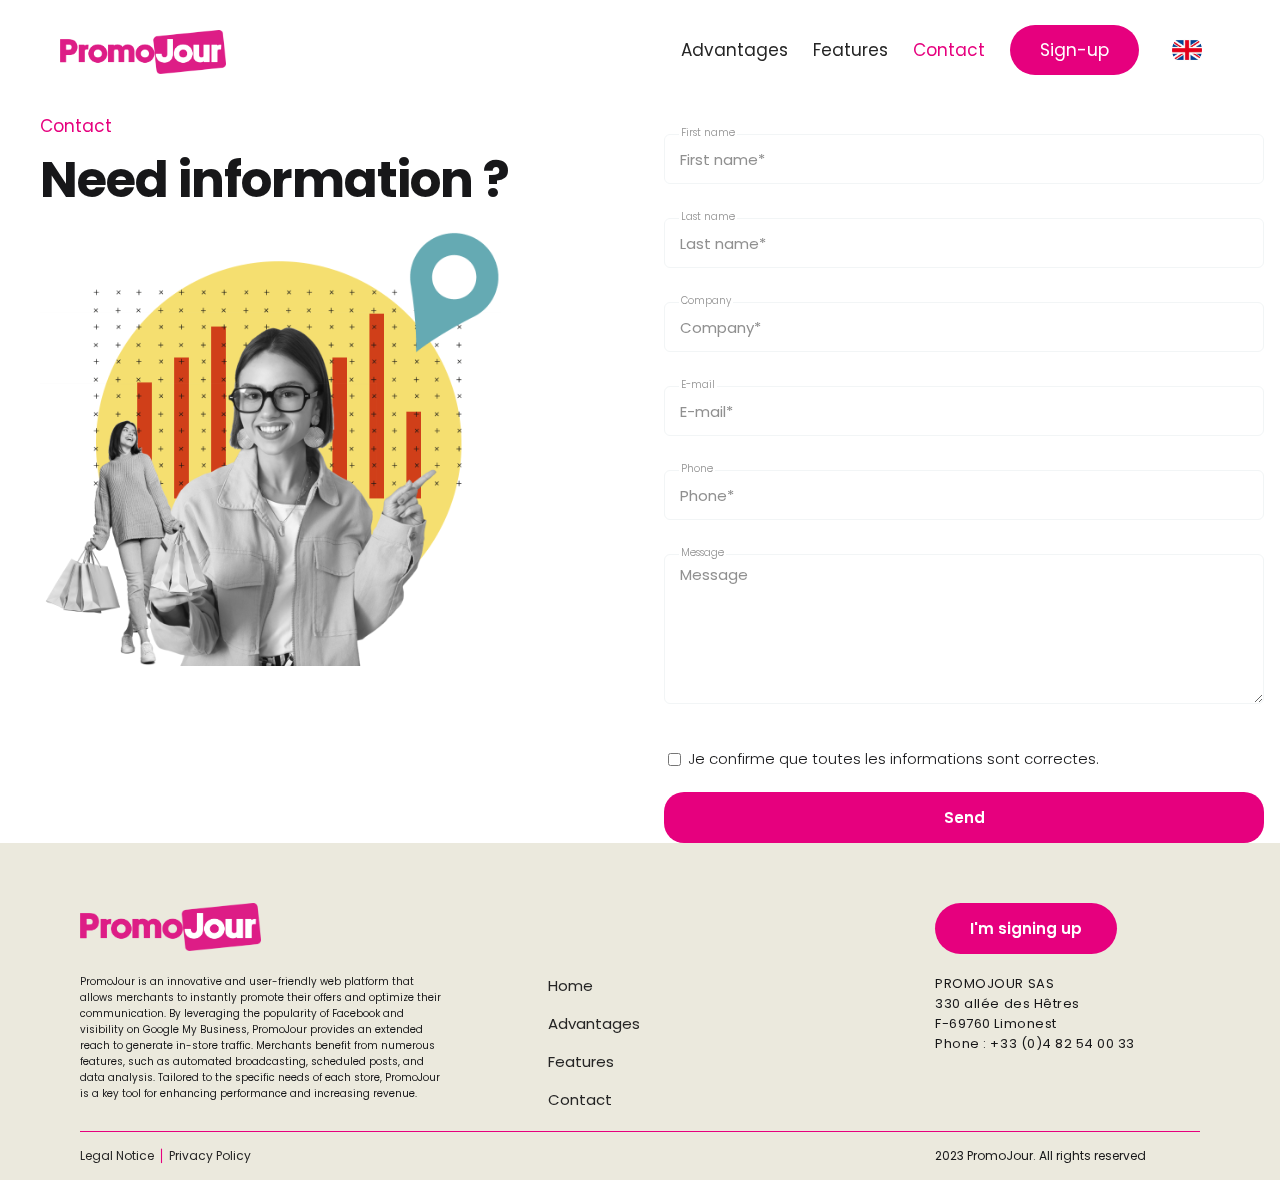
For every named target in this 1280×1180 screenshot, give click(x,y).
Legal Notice (117, 1155)
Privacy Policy (210, 1155)
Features (581, 1061)
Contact (580, 1099)
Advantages (594, 1023)
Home (570, 985)
